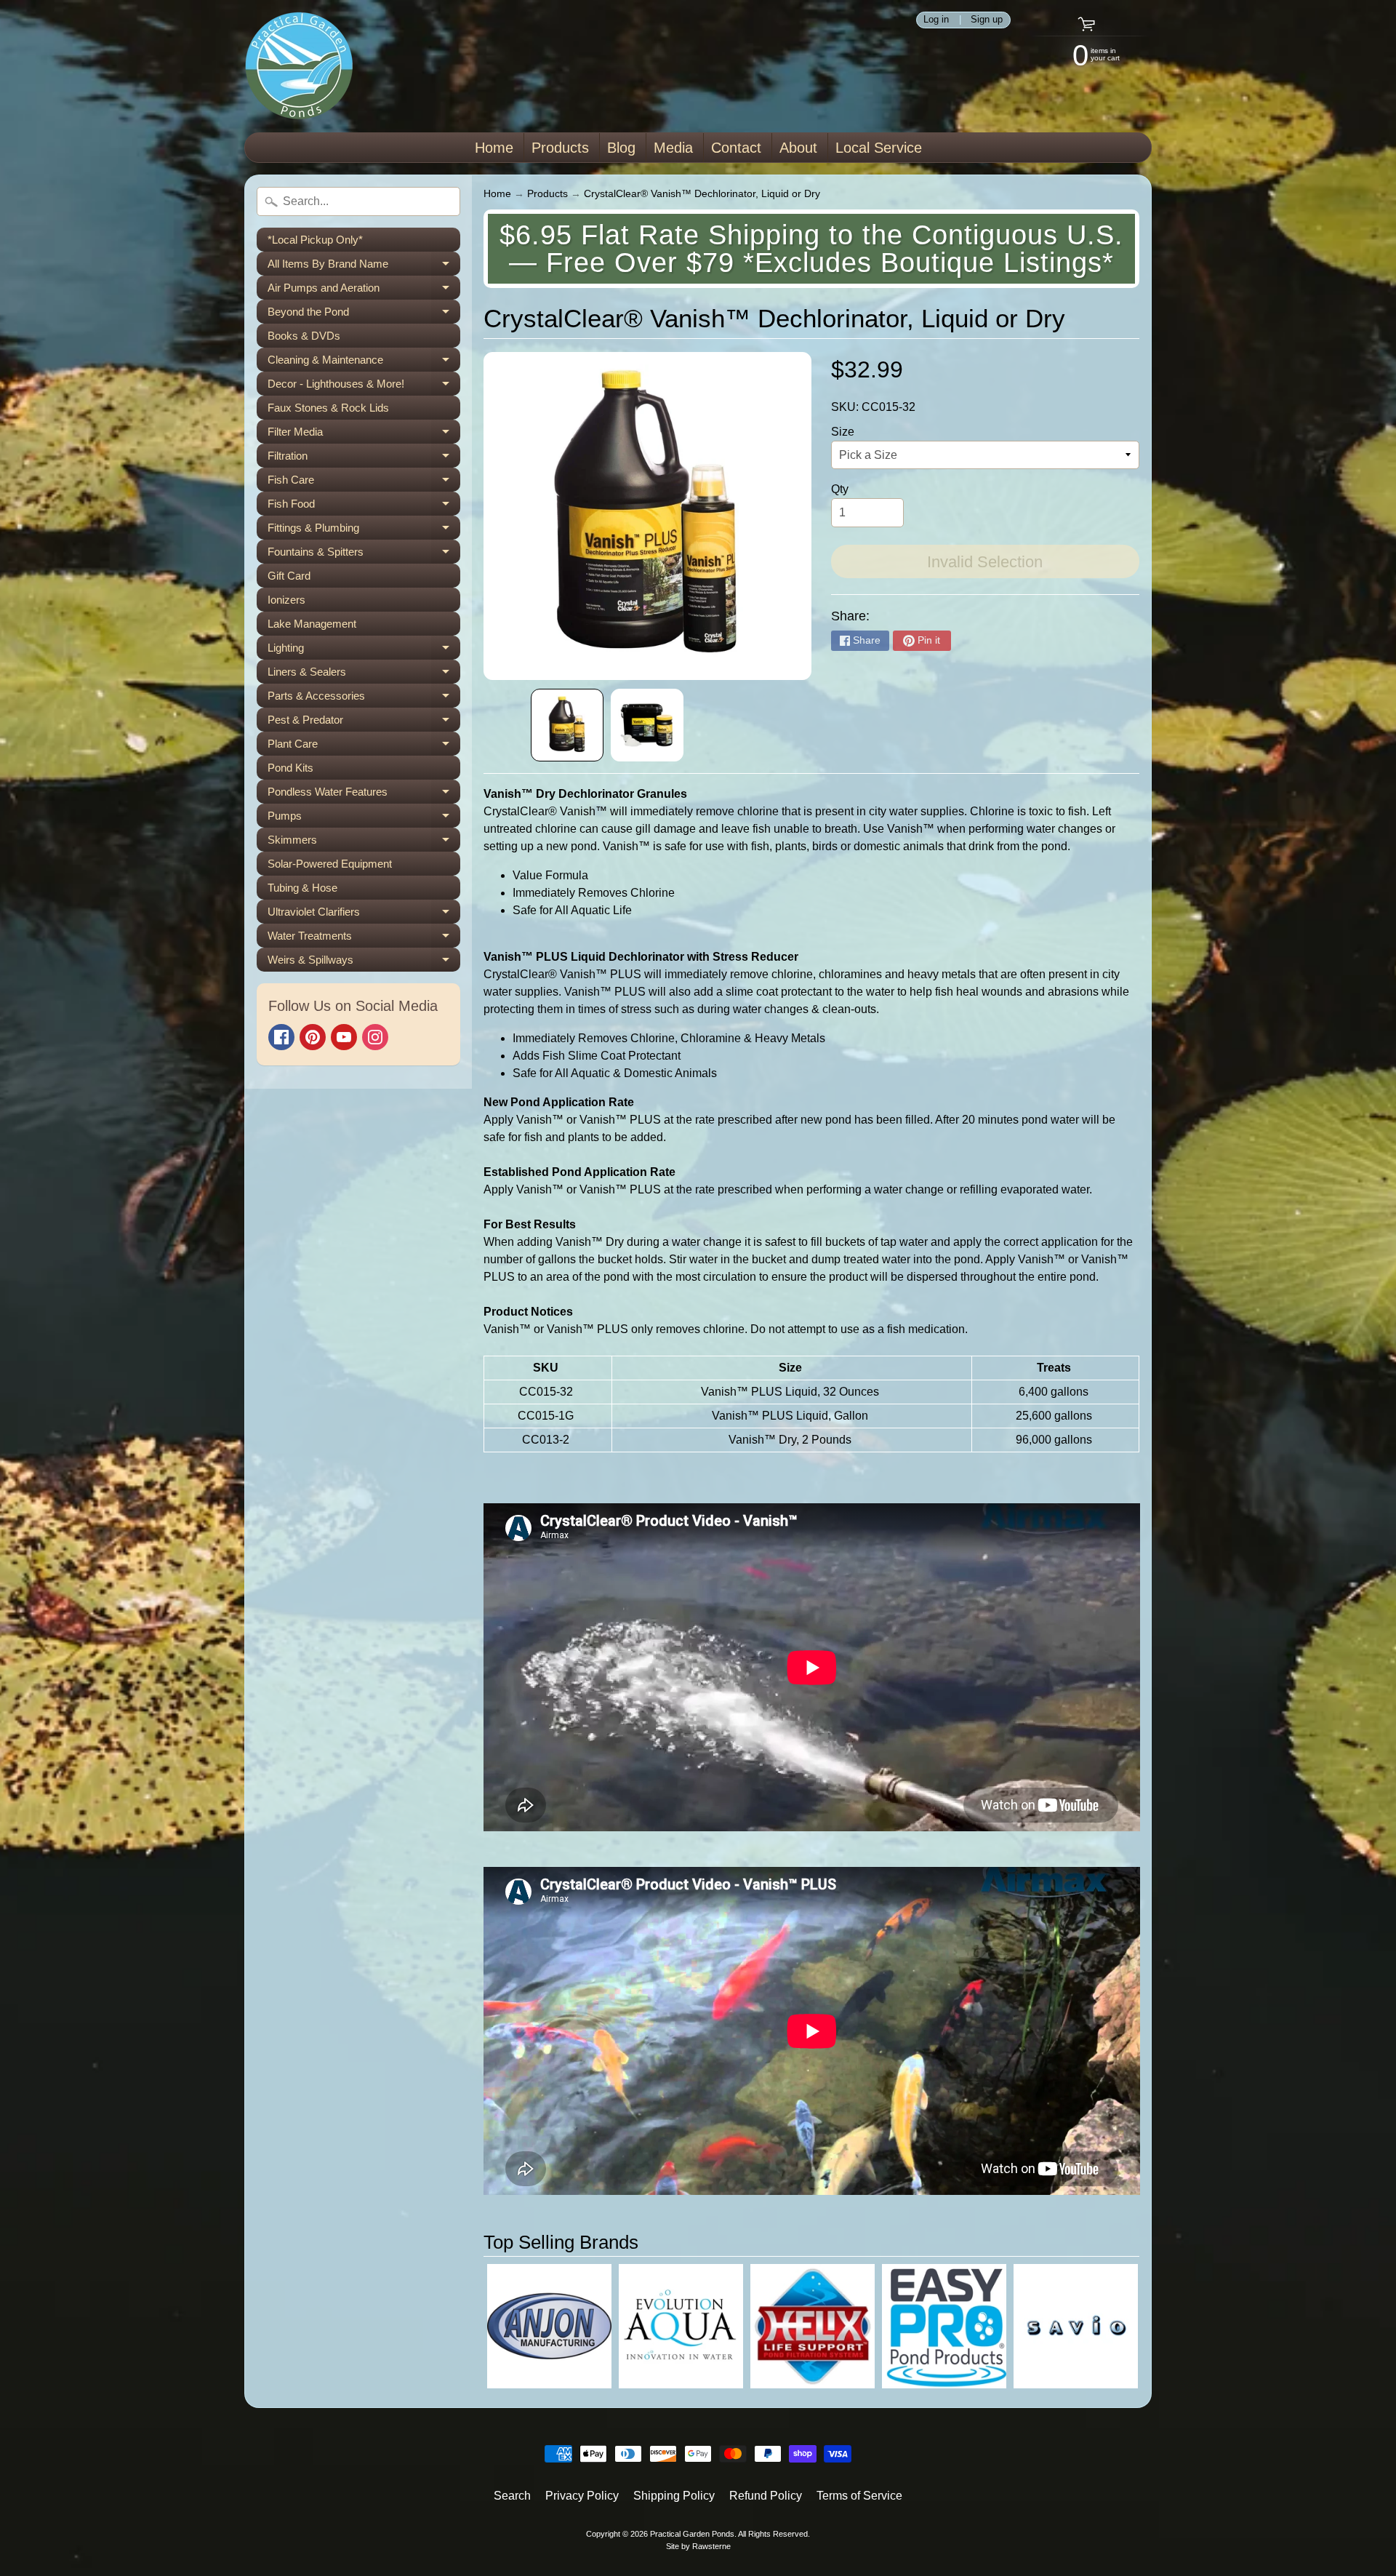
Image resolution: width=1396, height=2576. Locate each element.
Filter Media (364, 435)
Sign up (987, 20)
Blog (621, 148)
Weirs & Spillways (364, 963)
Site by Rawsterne (698, 2546)
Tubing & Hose (302, 888)
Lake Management (312, 624)
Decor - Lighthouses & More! (364, 387)
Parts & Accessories (364, 699)
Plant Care (364, 747)
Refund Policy (766, 2496)
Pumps (364, 819)
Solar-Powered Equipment (330, 864)
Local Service (879, 148)
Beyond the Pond (364, 315)
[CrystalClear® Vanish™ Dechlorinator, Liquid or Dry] (567, 725)
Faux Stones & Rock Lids (328, 408)
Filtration (364, 459)
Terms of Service (859, 2496)
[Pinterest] (313, 1037)
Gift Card (289, 576)
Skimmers (364, 843)
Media (673, 148)
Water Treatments (364, 939)
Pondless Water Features (364, 795)
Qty (840, 489)
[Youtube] (344, 1037)
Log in (936, 20)
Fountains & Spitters (364, 555)
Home (494, 148)
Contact (736, 148)
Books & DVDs (304, 336)
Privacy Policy (582, 2496)
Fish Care (364, 483)
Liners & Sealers (364, 675)
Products (560, 148)
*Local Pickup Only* (315, 240)
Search (512, 2496)
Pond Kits (290, 768)
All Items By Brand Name (364, 267)
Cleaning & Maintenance (364, 363)
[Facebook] (281, 1037)
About (798, 148)
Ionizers (286, 600)
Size (843, 432)
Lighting (364, 651)
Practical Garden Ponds (692, 2534)
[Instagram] (375, 1037)
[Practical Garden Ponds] (299, 66)
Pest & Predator (364, 723)
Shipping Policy (674, 2496)
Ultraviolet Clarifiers (364, 915)
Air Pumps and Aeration (364, 291)
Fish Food (364, 507)
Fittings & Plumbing (364, 531)
